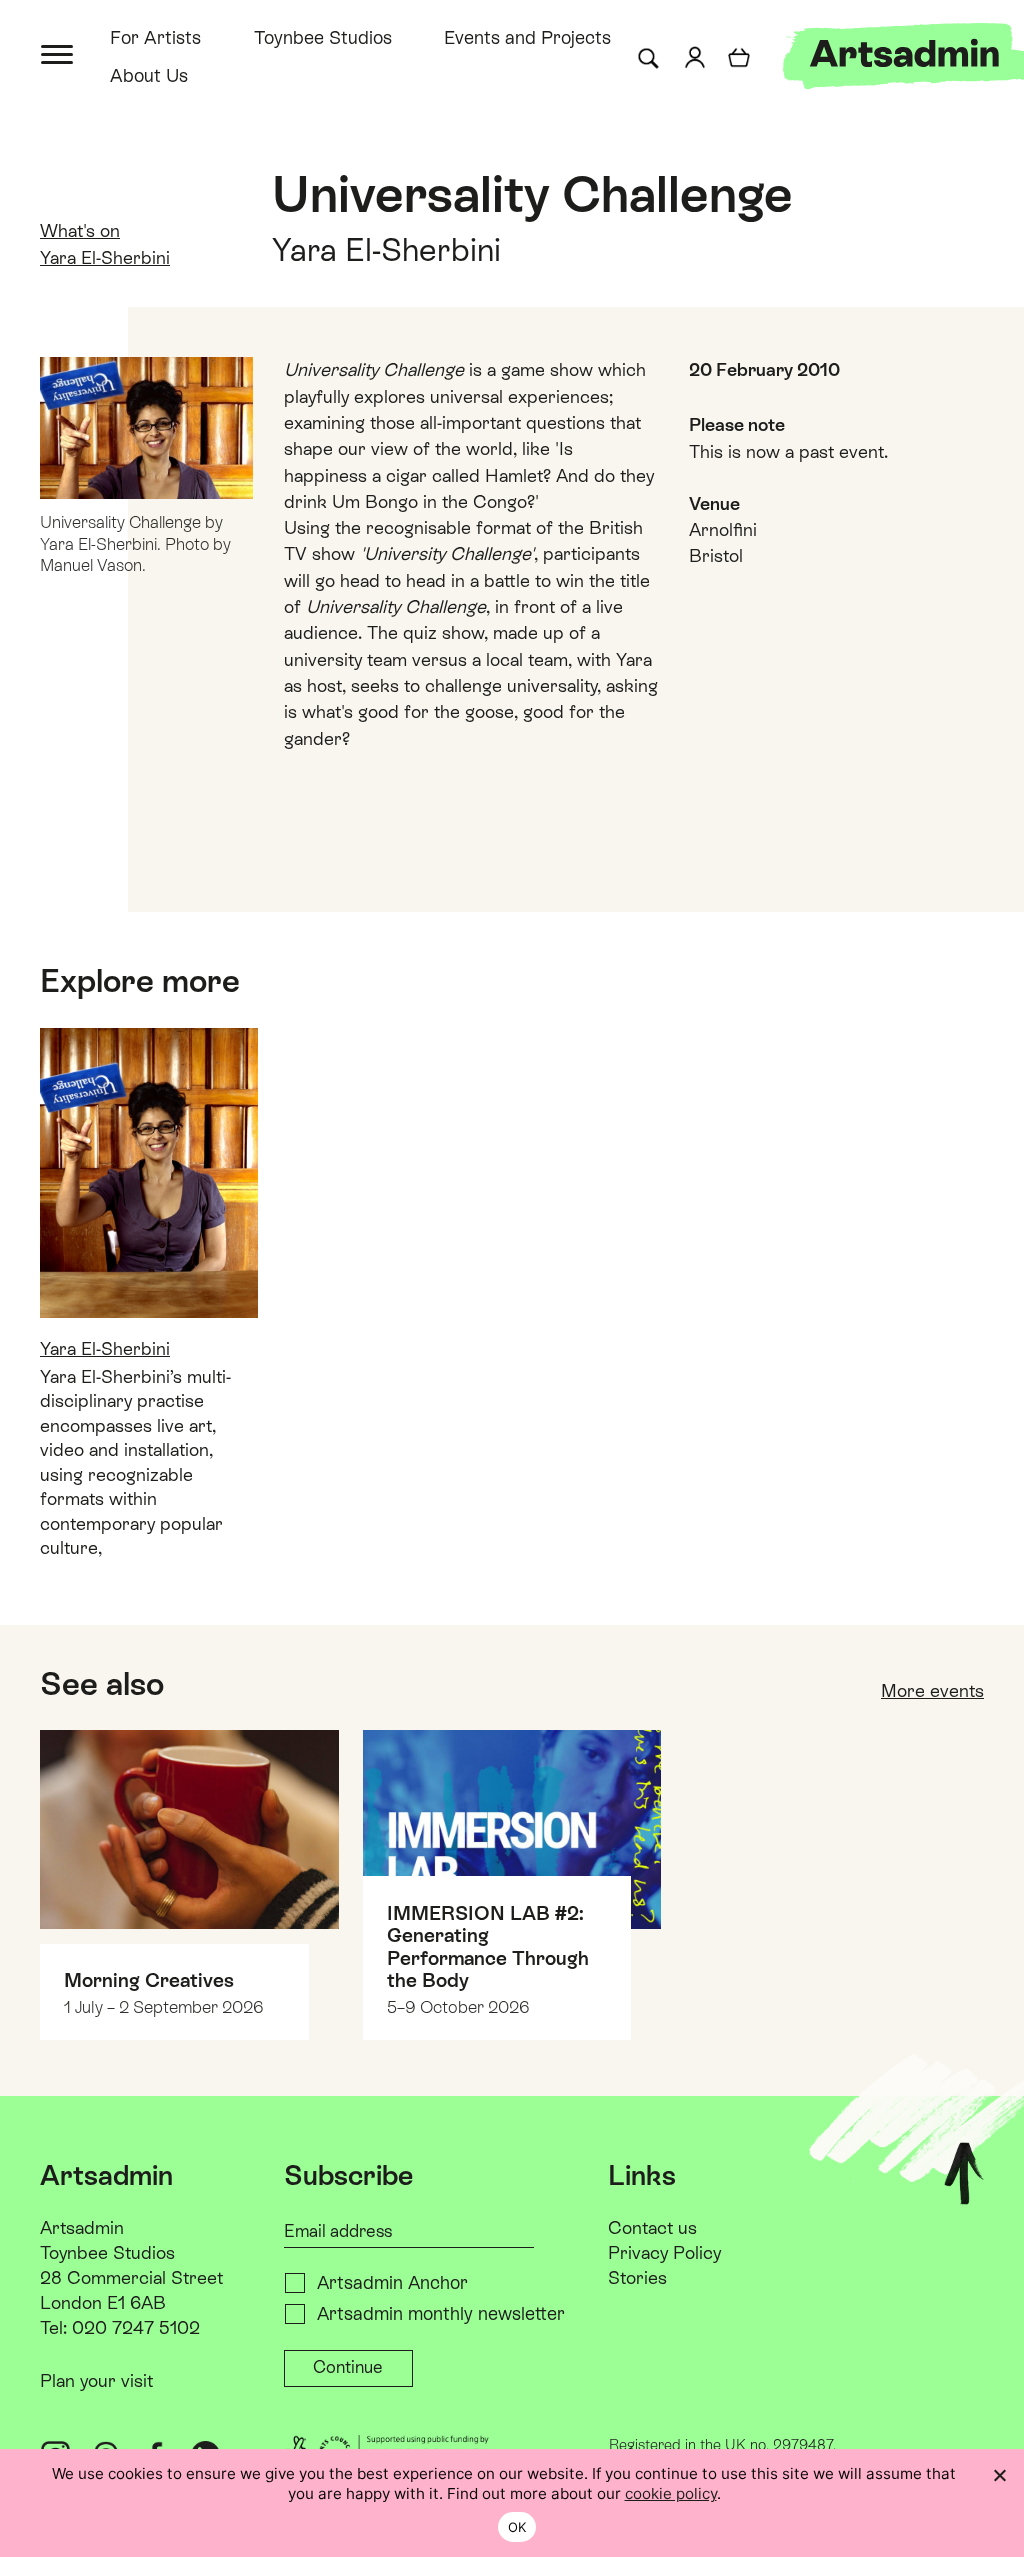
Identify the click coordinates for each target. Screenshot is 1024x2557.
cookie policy (671, 2493)
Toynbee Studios (323, 37)
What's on (80, 230)
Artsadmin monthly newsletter (441, 2313)
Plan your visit (96, 2380)
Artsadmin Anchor (392, 2282)
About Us (149, 75)
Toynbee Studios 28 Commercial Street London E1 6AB (131, 2277)
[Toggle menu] (58, 52)
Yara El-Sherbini (105, 257)
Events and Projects (527, 37)
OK (517, 2527)
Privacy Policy (664, 2252)
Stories (637, 2277)
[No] (999, 2475)
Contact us (652, 2227)
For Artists (155, 37)
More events (932, 1690)
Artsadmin (82, 2227)
